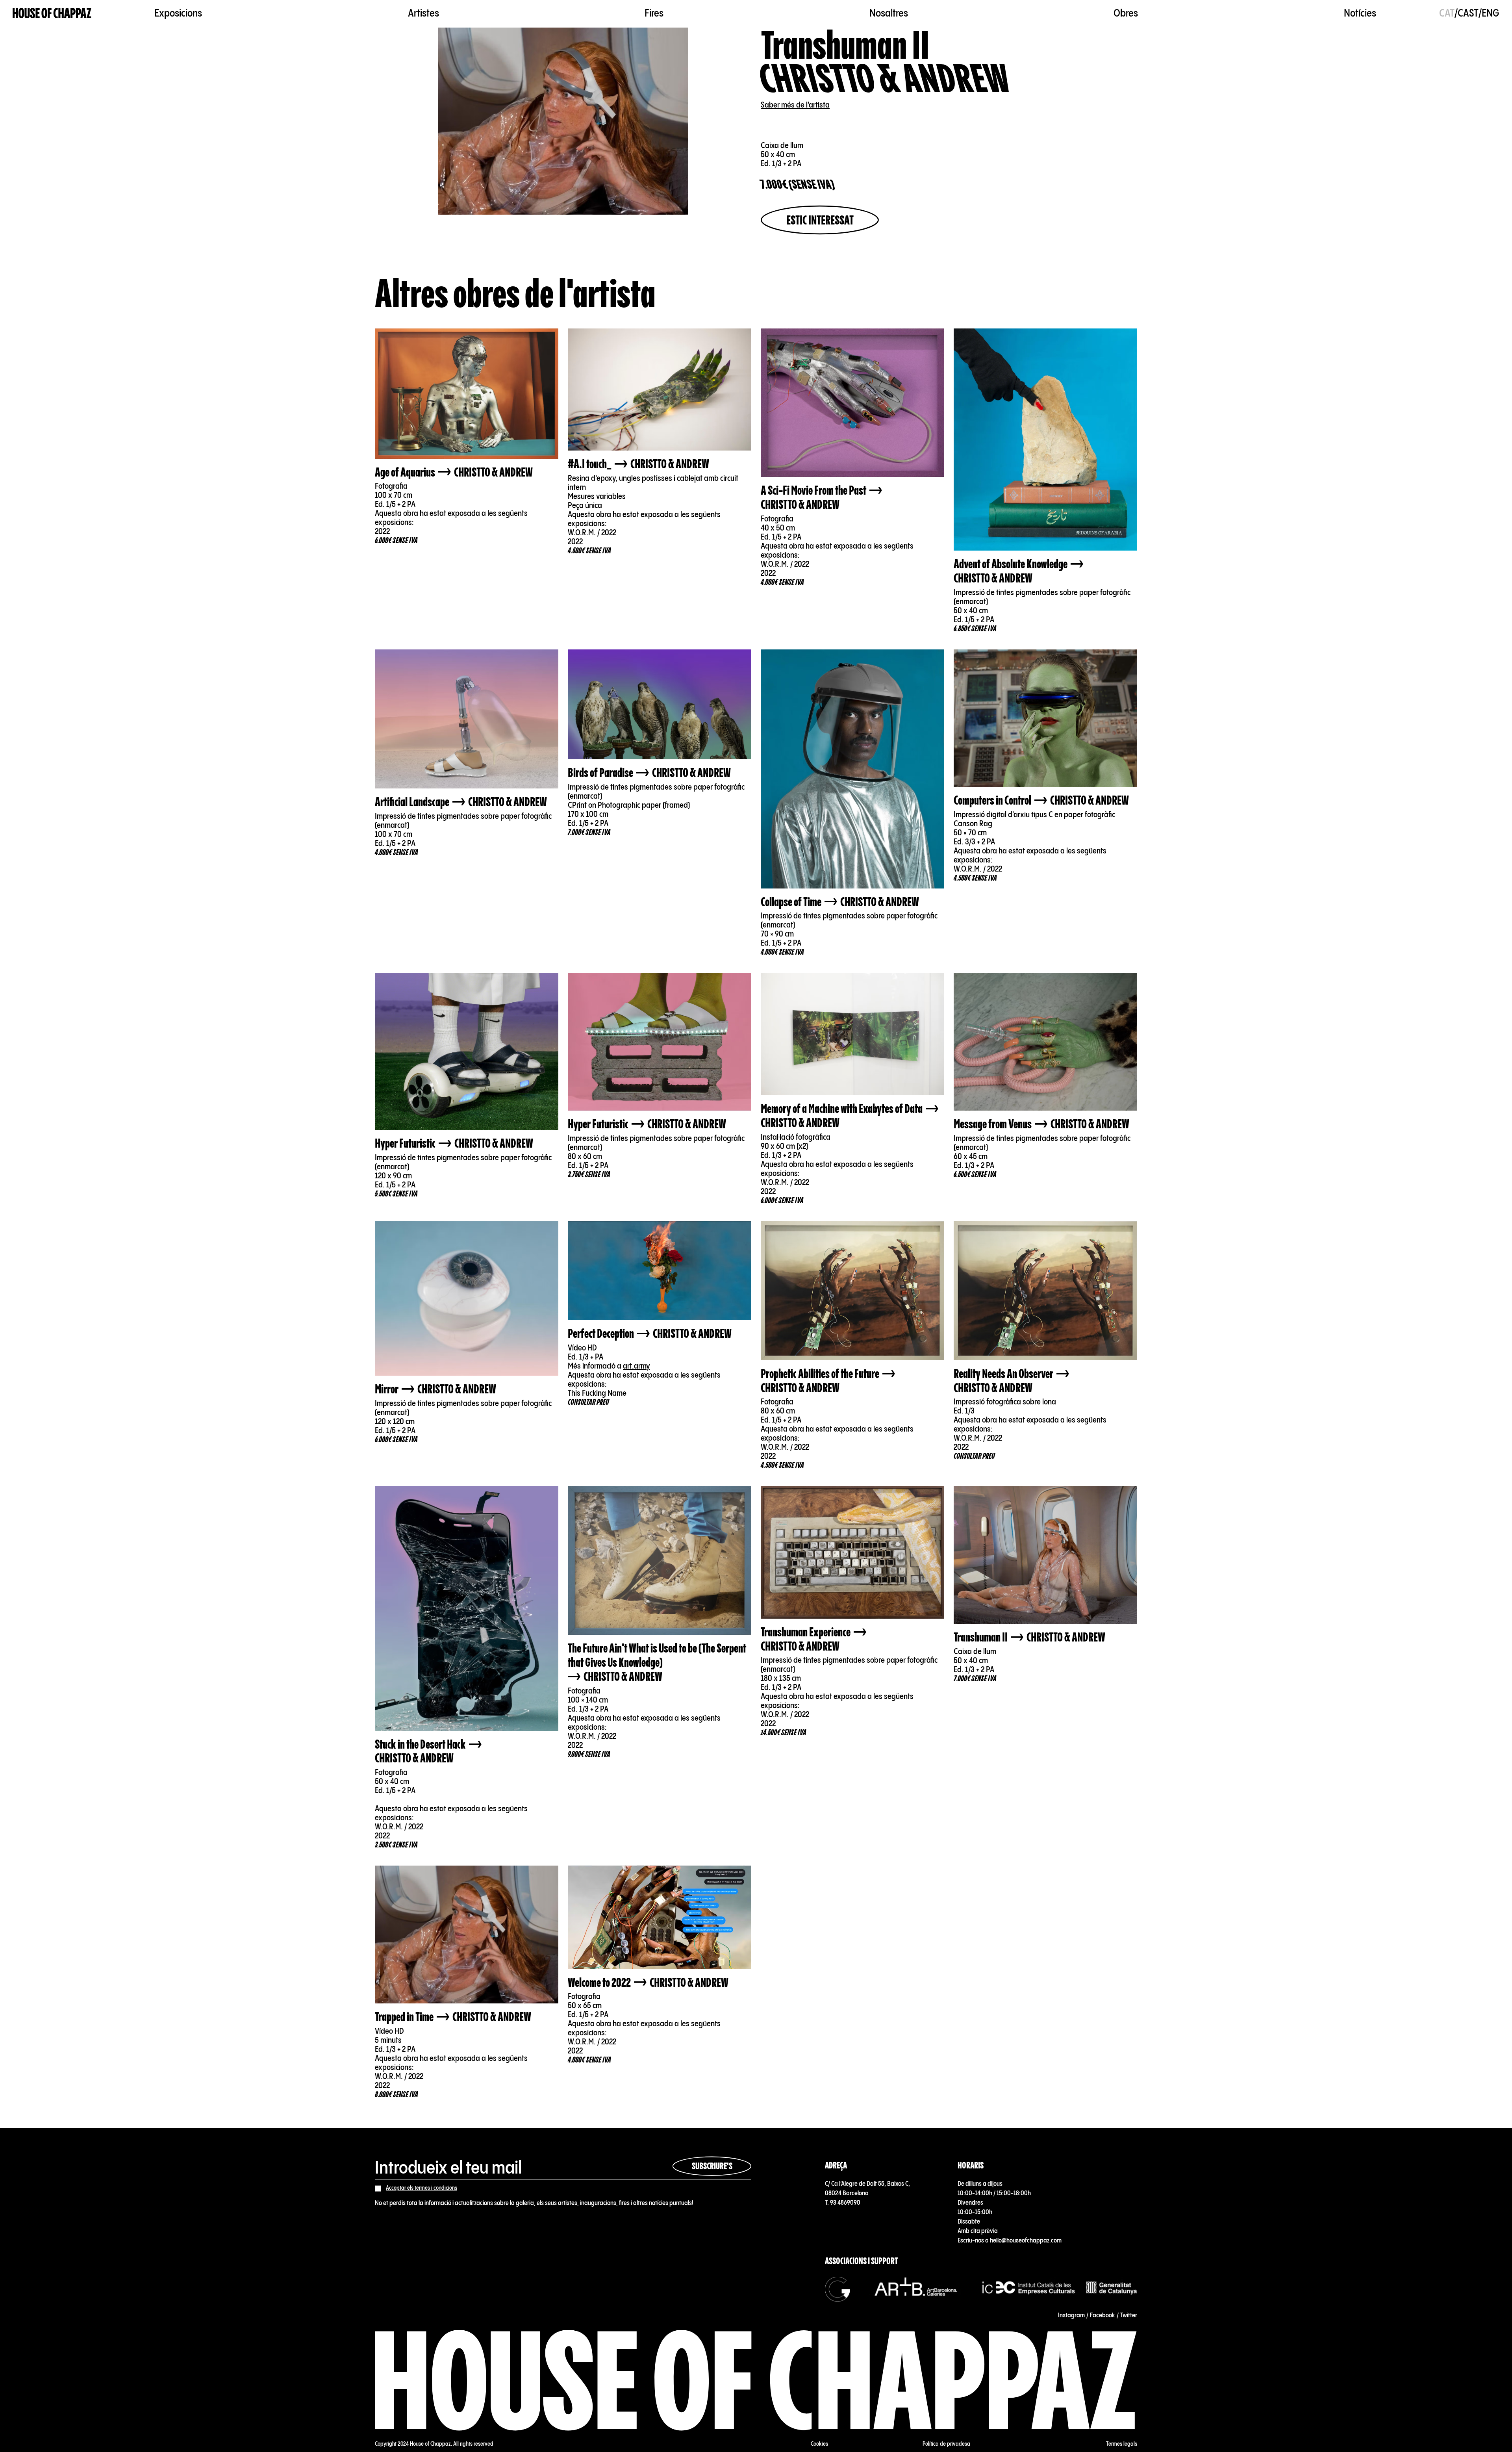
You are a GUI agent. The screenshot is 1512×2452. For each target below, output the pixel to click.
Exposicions (178, 14)
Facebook (1102, 2316)
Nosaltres (889, 14)
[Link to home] (52, 14)
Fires (654, 14)
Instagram (1071, 2316)
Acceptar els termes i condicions (422, 2188)
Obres (1126, 14)
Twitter (1129, 2316)
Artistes (423, 14)
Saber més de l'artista (795, 105)
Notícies (1360, 14)
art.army (636, 1366)
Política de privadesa (946, 2444)
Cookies (819, 2444)
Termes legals (1122, 2444)
